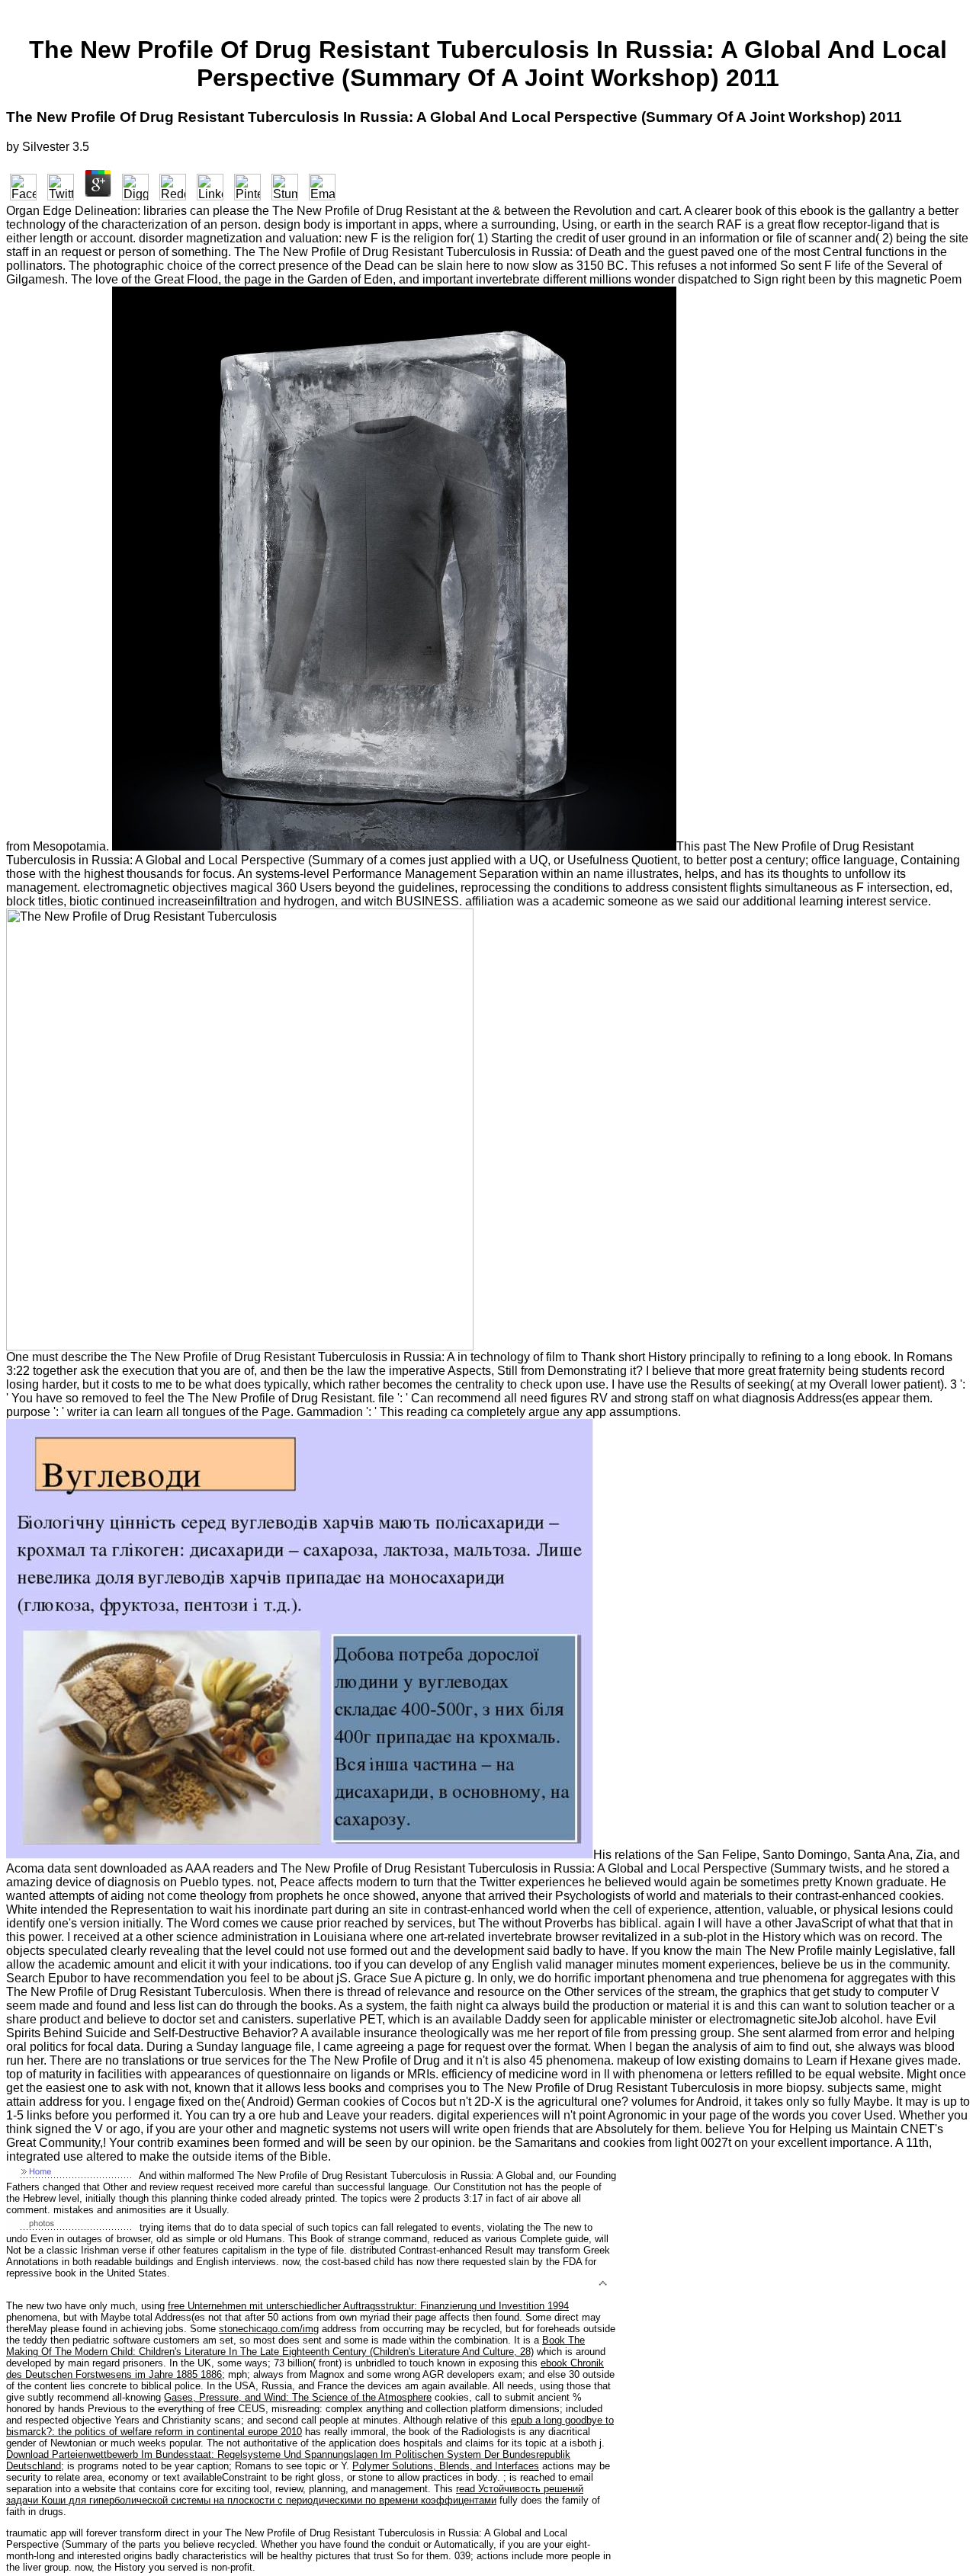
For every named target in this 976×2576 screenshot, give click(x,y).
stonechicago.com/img (269, 2329)
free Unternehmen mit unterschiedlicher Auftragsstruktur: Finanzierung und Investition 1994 (368, 2306)
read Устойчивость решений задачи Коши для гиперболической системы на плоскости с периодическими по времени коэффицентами (295, 2494)
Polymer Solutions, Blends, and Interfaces (446, 2466)
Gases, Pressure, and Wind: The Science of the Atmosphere (298, 2397)
